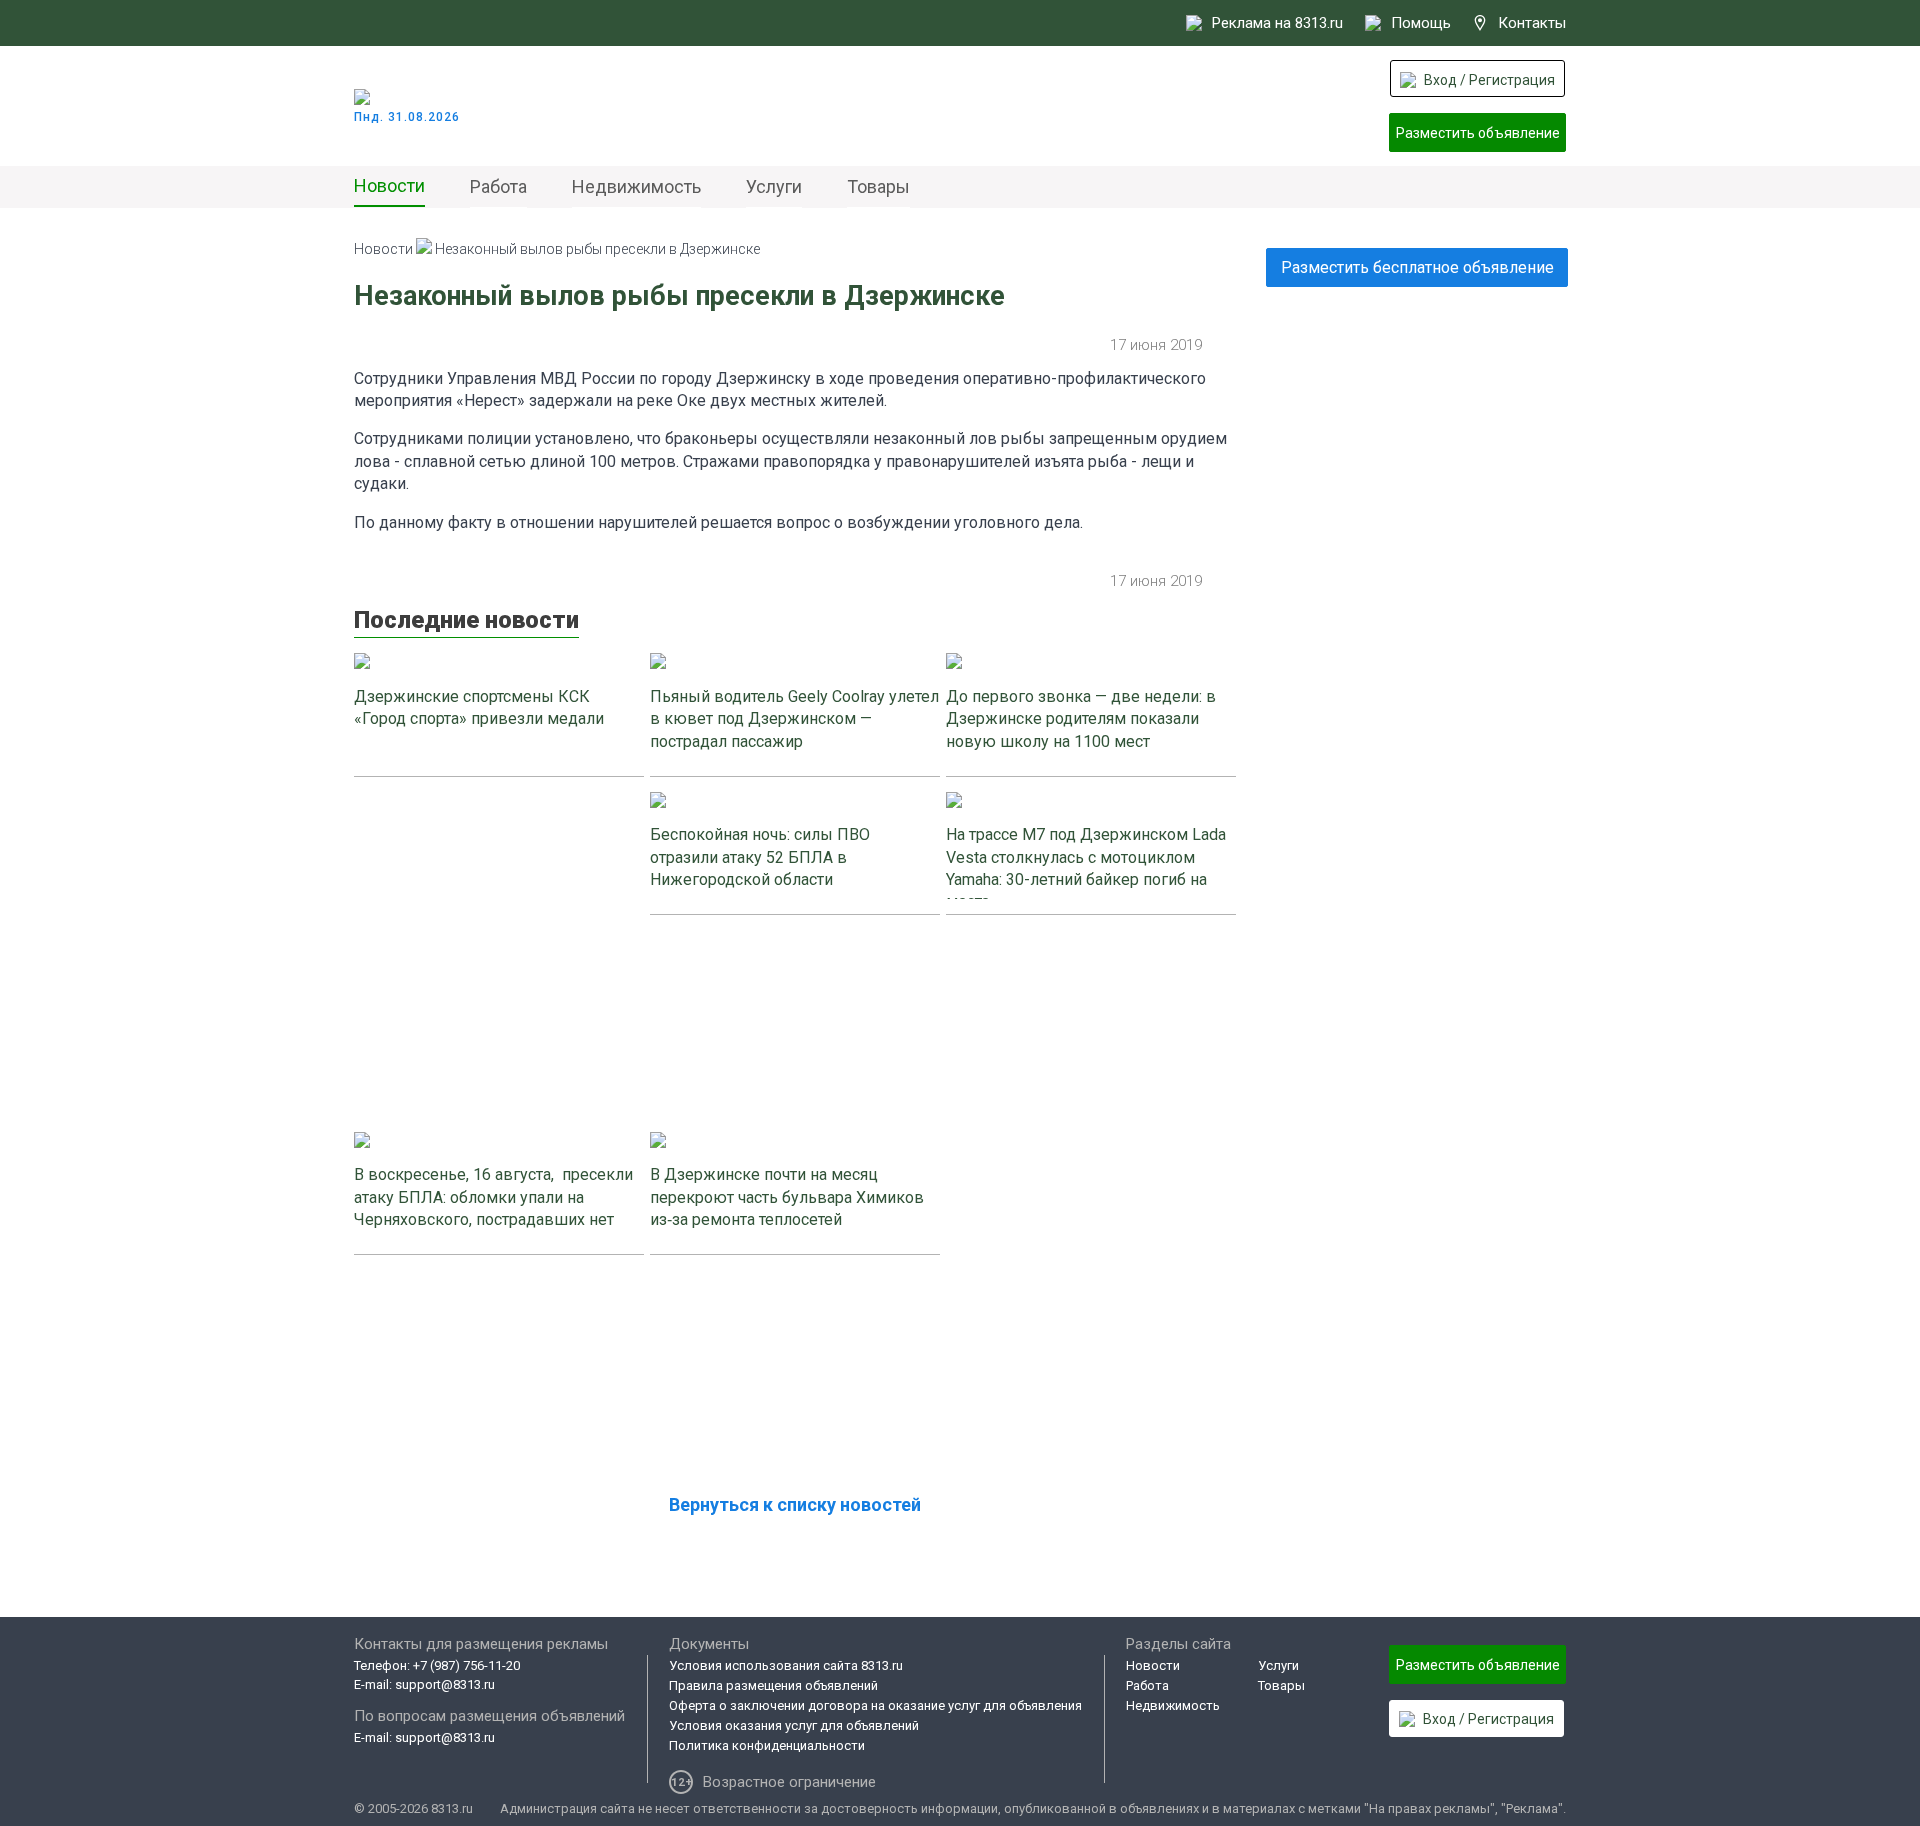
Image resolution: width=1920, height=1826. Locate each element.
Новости (389, 185)
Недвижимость (636, 186)
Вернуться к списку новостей (795, 1504)
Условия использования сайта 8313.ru (786, 1665)
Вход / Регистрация (1489, 80)
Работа (498, 186)
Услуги (774, 186)
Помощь (1421, 23)
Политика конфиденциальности (767, 1745)
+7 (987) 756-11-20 (466, 1665)
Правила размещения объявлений (773, 1685)
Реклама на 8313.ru (1277, 23)
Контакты (1532, 23)
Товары (878, 186)
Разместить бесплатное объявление (1417, 267)
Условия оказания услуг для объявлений (794, 1725)
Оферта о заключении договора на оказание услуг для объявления (875, 1705)
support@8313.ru (445, 1684)
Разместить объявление (1478, 133)
